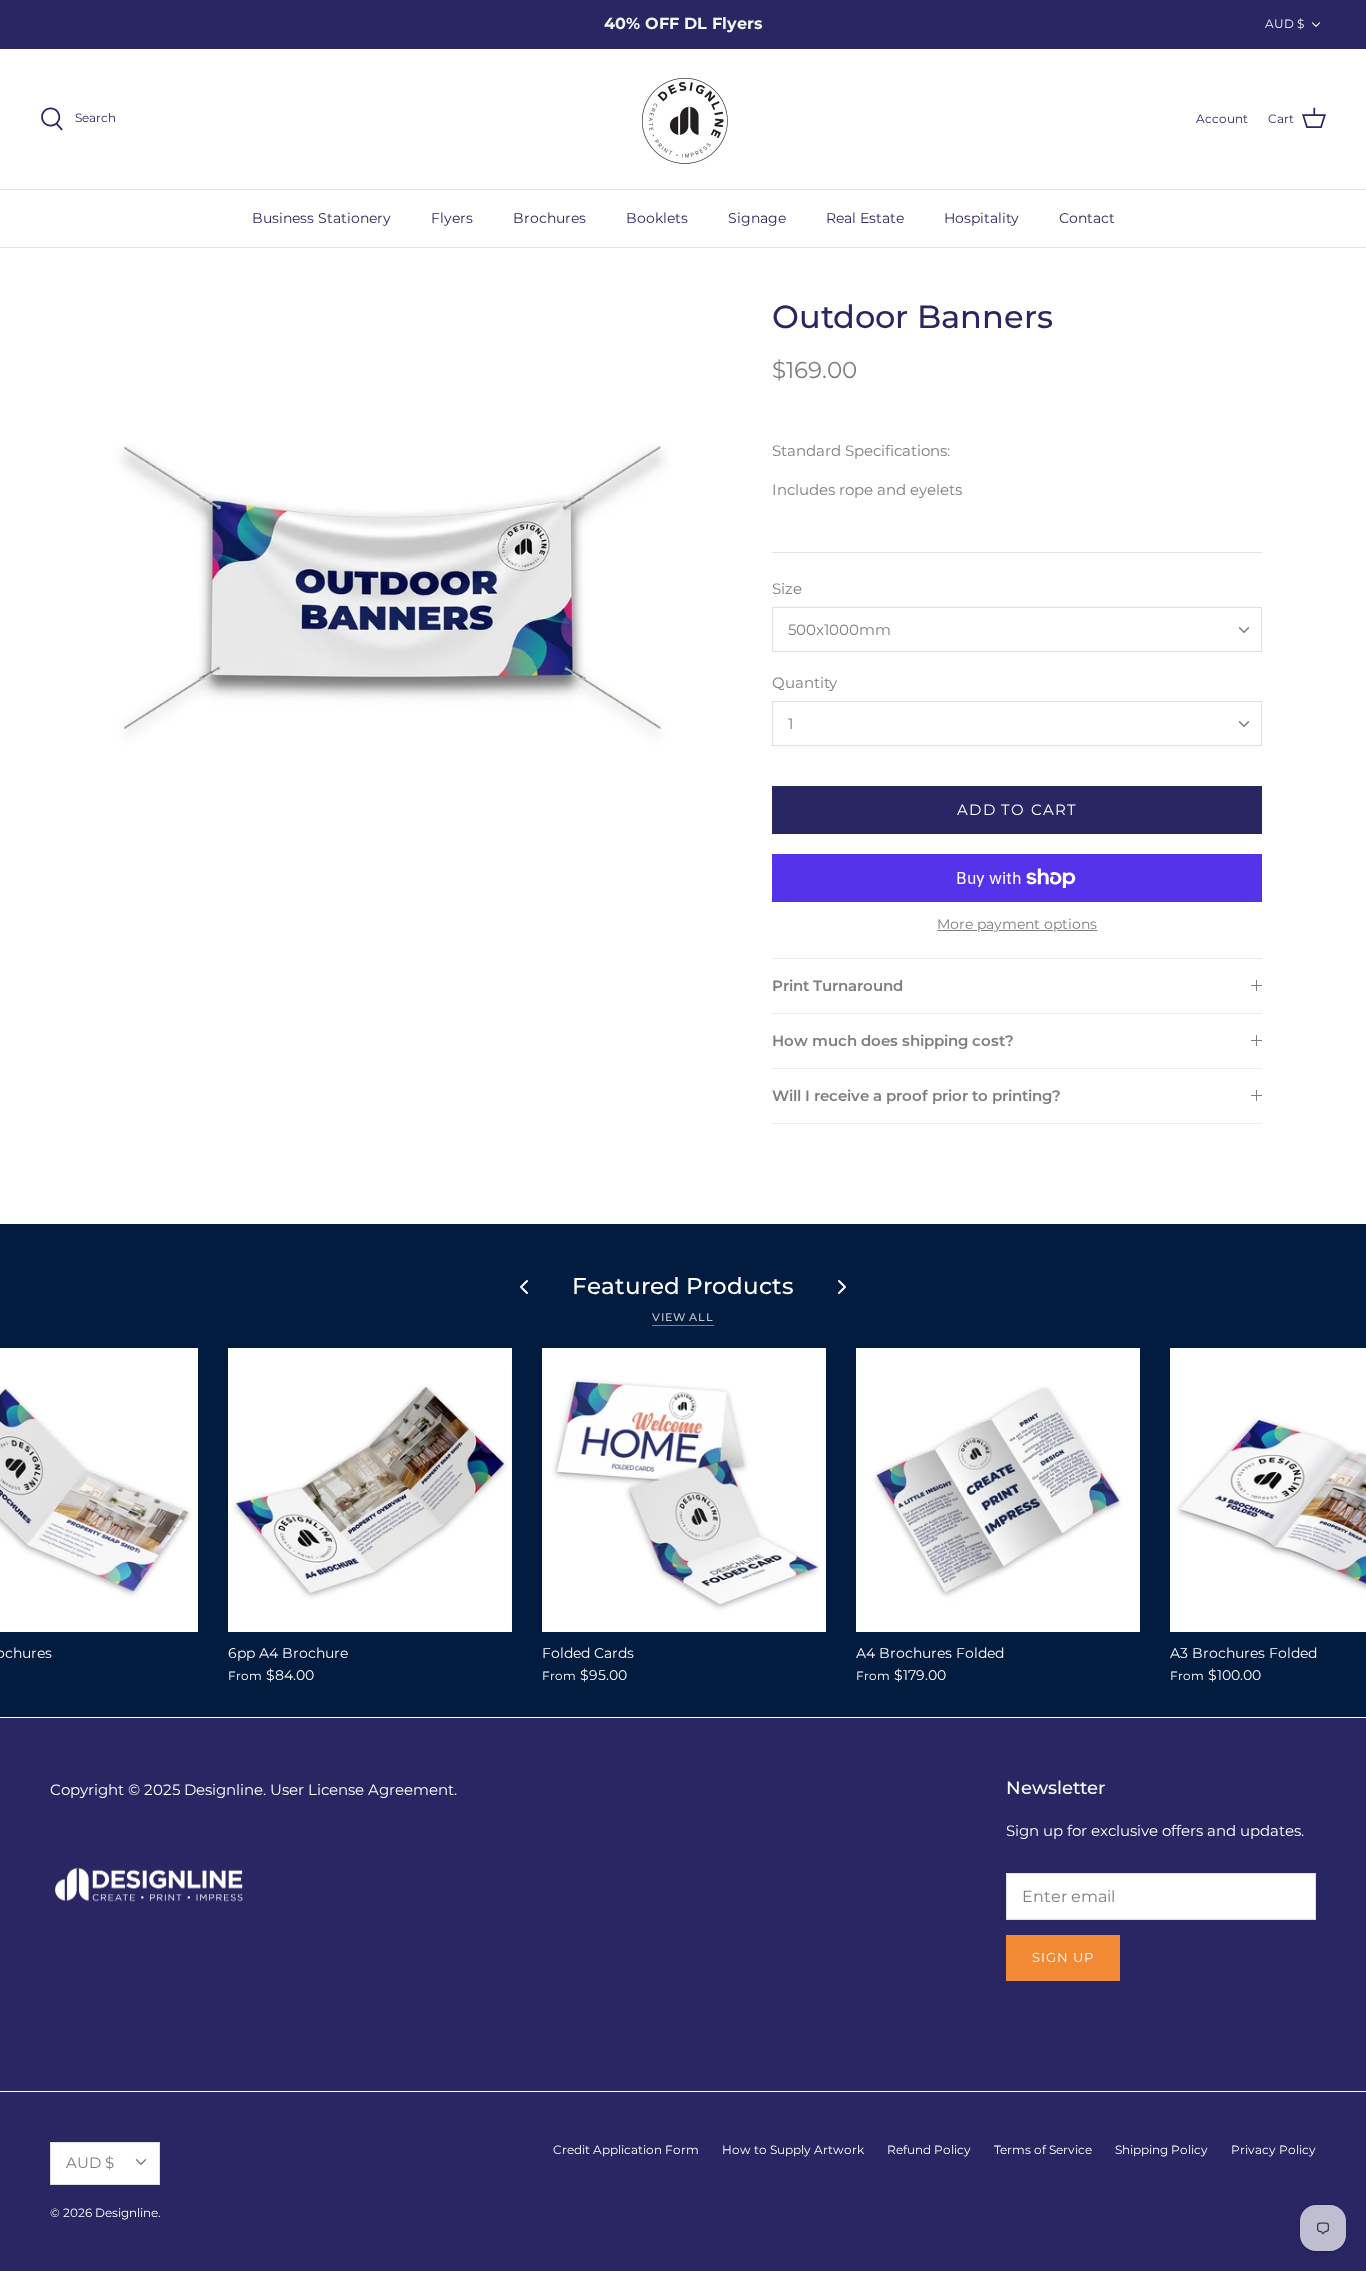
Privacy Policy (1273, 2149)
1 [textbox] (790, 723)
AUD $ (1284, 23)
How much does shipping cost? (893, 1040)
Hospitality (981, 218)
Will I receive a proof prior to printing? (916, 1095)
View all (683, 1317)
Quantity (804, 682)
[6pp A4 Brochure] (370, 1490)
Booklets (657, 218)
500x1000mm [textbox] (839, 629)
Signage (757, 218)
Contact (1087, 218)
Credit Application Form (626, 2149)
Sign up (1063, 1957)
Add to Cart (1017, 809)
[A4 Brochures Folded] (998, 1490)
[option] (393, 587)
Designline (126, 2212)
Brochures (549, 218)
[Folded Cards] (684, 1490)
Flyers (452, 218)
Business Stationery (321, 218)
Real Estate (865, 218)
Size (787, 588)
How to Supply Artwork (793, 2149)
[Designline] (683, 119)
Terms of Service (1043, 2149)
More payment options (1017, 924)
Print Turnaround (837, 985)
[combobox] (1017, 629)
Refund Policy (929, 2149)
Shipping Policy (1161, 2149)
